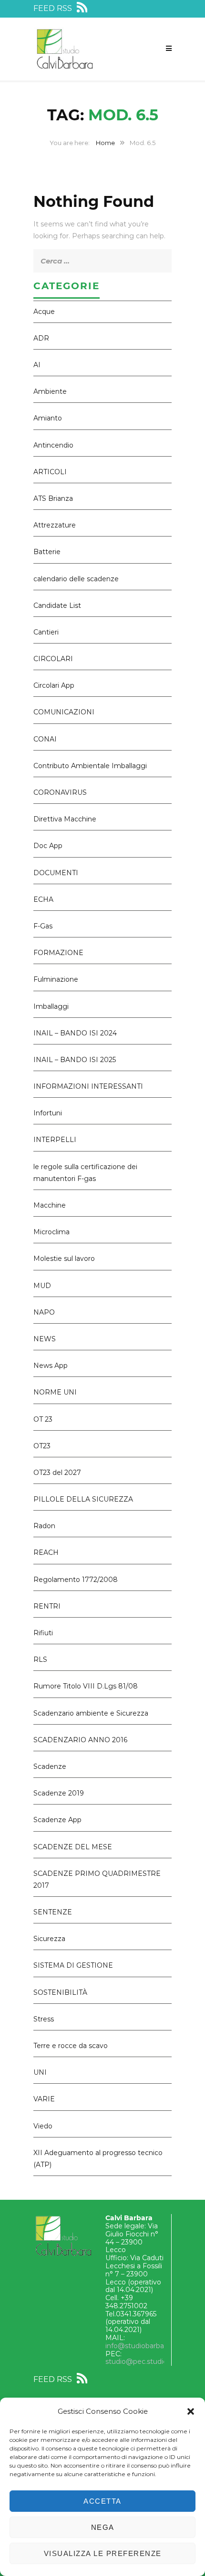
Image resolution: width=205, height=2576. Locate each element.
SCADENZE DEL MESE (73, 1847)
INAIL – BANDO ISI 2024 (75, 1033)
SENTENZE (53, 1912)
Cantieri (46, 632)
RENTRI (47, 1606)
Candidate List (57, 605)
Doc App (48, 846)
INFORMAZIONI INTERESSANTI (88, 1086)
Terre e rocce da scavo (71, 2046)
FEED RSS (54, 8)
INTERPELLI (55, 1140)
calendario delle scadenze (76, 579)
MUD (42, 1286)
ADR (41, 338)
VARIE (44, 2099)
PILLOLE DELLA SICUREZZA (83, 1499)
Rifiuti (43, 1633)
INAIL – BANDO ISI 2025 (75, 1060)
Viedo (43, 2126)
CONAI (45, 739)
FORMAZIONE (58, 953)
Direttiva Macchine (65, 819)
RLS (40, 1659)
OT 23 (43, 1419)
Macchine (50, 1205)
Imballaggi (51, 1006)
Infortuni (48, 1113)
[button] (191, 2411)
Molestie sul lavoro (64, 1259)
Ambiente (50, 391)
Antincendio (53, 445)
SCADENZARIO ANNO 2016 (80, 1740)
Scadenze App (57, 1820)
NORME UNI (55, 1392)
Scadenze (50, 1766)
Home (105, 143)
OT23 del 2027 (57, 1473)
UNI (40, 2072)
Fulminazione (56, 979)
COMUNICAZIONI (64, 712)
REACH (46, 1552)
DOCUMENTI (56, 873)
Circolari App (54, 685)
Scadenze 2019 (59, 1793)
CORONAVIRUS (60, 792)
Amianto (48, 418)
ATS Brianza (53, 498)
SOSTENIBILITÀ (60, 1992)
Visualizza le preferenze (103, 2553)
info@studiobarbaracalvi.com (153, 2346)
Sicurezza (49, 1939)
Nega (103, 2527)
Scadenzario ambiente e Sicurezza (91, 1713)
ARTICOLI (50, 472)
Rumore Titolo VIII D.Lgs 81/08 (86, 1686)
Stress (44, 2019)
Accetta (102, 2501)
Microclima (51, 1232)
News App (51, 1366)
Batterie (47, 552)
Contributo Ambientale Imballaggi (90, 766)
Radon (44, 1526)
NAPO (44, 1312)
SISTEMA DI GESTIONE (73, 1965)
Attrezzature (55, 525)
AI (37, 365)
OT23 (42, 1446)
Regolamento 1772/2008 (76, 1580)
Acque (44, 312)
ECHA (43, 899)
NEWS (45, 1339)
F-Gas (43, 926)
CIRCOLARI (53, 659)
